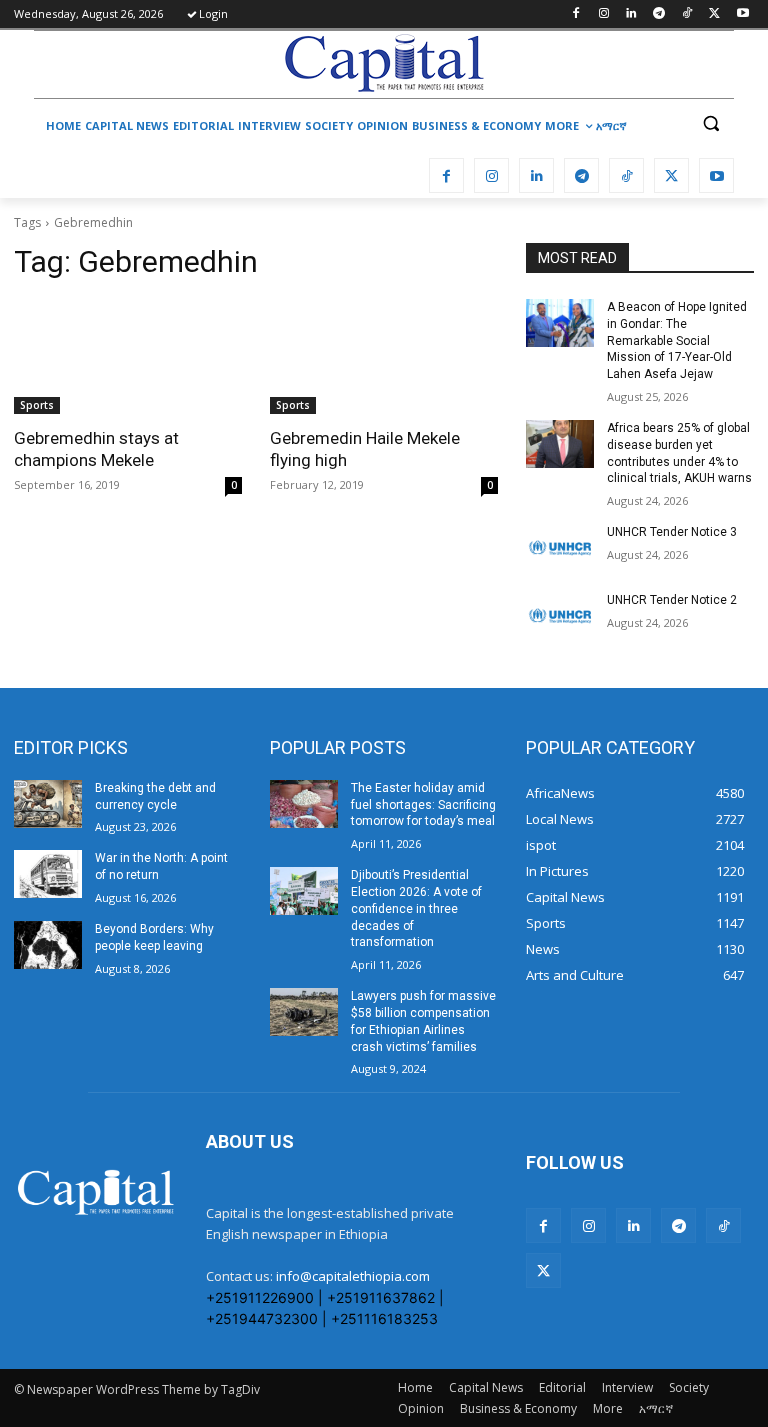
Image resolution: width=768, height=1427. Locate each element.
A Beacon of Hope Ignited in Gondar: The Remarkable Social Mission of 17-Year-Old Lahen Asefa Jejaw (677, 340)
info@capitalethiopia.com (353, 1276)
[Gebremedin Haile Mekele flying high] (384, 357)
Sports (37, 405)
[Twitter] (714, 14)
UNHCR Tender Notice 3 (672, 532)
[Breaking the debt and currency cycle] (48, 804)
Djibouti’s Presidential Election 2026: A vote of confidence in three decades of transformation (416, 908)
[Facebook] (575, 14)
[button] (710, 123)
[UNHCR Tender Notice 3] (560, 548)
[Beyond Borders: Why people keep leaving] (48, 945)
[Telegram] (659, 14)
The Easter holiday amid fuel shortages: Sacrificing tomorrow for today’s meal (423, 805)
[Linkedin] (631, 14)
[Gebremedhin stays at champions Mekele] (128, 357)
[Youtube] (742, 14)
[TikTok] (687, 14)
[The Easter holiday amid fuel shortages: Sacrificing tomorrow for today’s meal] (304, 804)
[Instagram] (603, 14)
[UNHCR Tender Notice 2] (560, 616)
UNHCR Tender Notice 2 (672, 600)
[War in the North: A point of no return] (48, 874)
